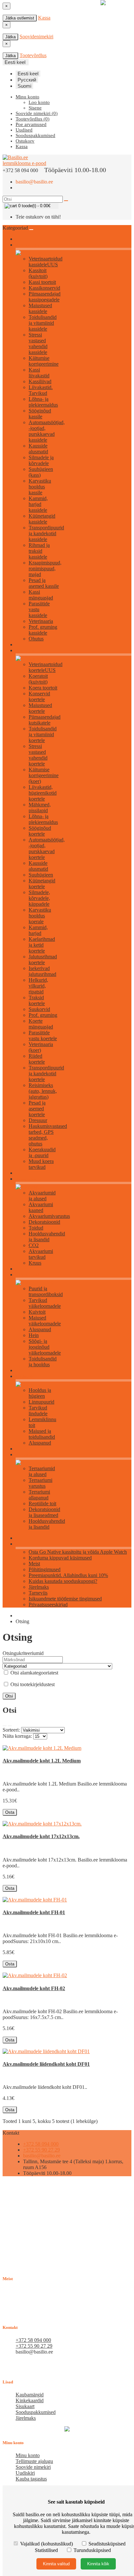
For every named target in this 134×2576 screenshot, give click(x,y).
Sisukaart (25, 2406)
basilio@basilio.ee (34, 182)
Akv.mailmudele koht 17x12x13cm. (41, 1836)
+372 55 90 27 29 (41, 2150)
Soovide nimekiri (33, 2467)
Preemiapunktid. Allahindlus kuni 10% (68, 1575)
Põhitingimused (45, 1569)
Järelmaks (39, 1587)
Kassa (44, 18)
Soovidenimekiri (36, 37)
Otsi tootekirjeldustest (32, 1684)
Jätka (10, 37)
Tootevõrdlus (33, 55)
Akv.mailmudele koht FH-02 (34, 1988)
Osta (10, 1812)
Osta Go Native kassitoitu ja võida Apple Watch (78, 1552)
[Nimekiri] (5, 1726)
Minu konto (28, 2455)
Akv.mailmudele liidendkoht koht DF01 (46, 2064)
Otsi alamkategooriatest (34, 1673)
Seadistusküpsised (107, 2544)
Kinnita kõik (98, 2564)
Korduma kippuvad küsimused (60, 1558)
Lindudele (25, 1376)
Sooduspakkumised (36, 2412)
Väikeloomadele (30, 1275)
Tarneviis (38, 1593)
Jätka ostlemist (20, 18)
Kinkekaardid (30, 2400)
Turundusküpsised (92, 2550)
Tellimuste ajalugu (34, 2461)
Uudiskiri (25, 2473)
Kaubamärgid (30, 2395)
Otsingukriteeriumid (23, 1653)
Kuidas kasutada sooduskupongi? (63, 1581)
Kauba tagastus (31, 2479)
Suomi (24, 86)
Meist (34, 1564)
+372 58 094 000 (41, 2144)
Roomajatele (27, 1455)
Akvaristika (26, 1179)
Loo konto (39, 102)
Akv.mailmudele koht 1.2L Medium (42, 1761)
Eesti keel (28, 74)
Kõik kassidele (29, 245)
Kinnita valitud (56, 2564)
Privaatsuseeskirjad (48, 1604)
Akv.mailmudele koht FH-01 (34, 1912)
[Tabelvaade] (10, 1726)
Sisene (35, 108)
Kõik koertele (28, 651)
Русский (27, 80)
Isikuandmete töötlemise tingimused (65, 1599)
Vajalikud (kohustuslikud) (47, 2544)
